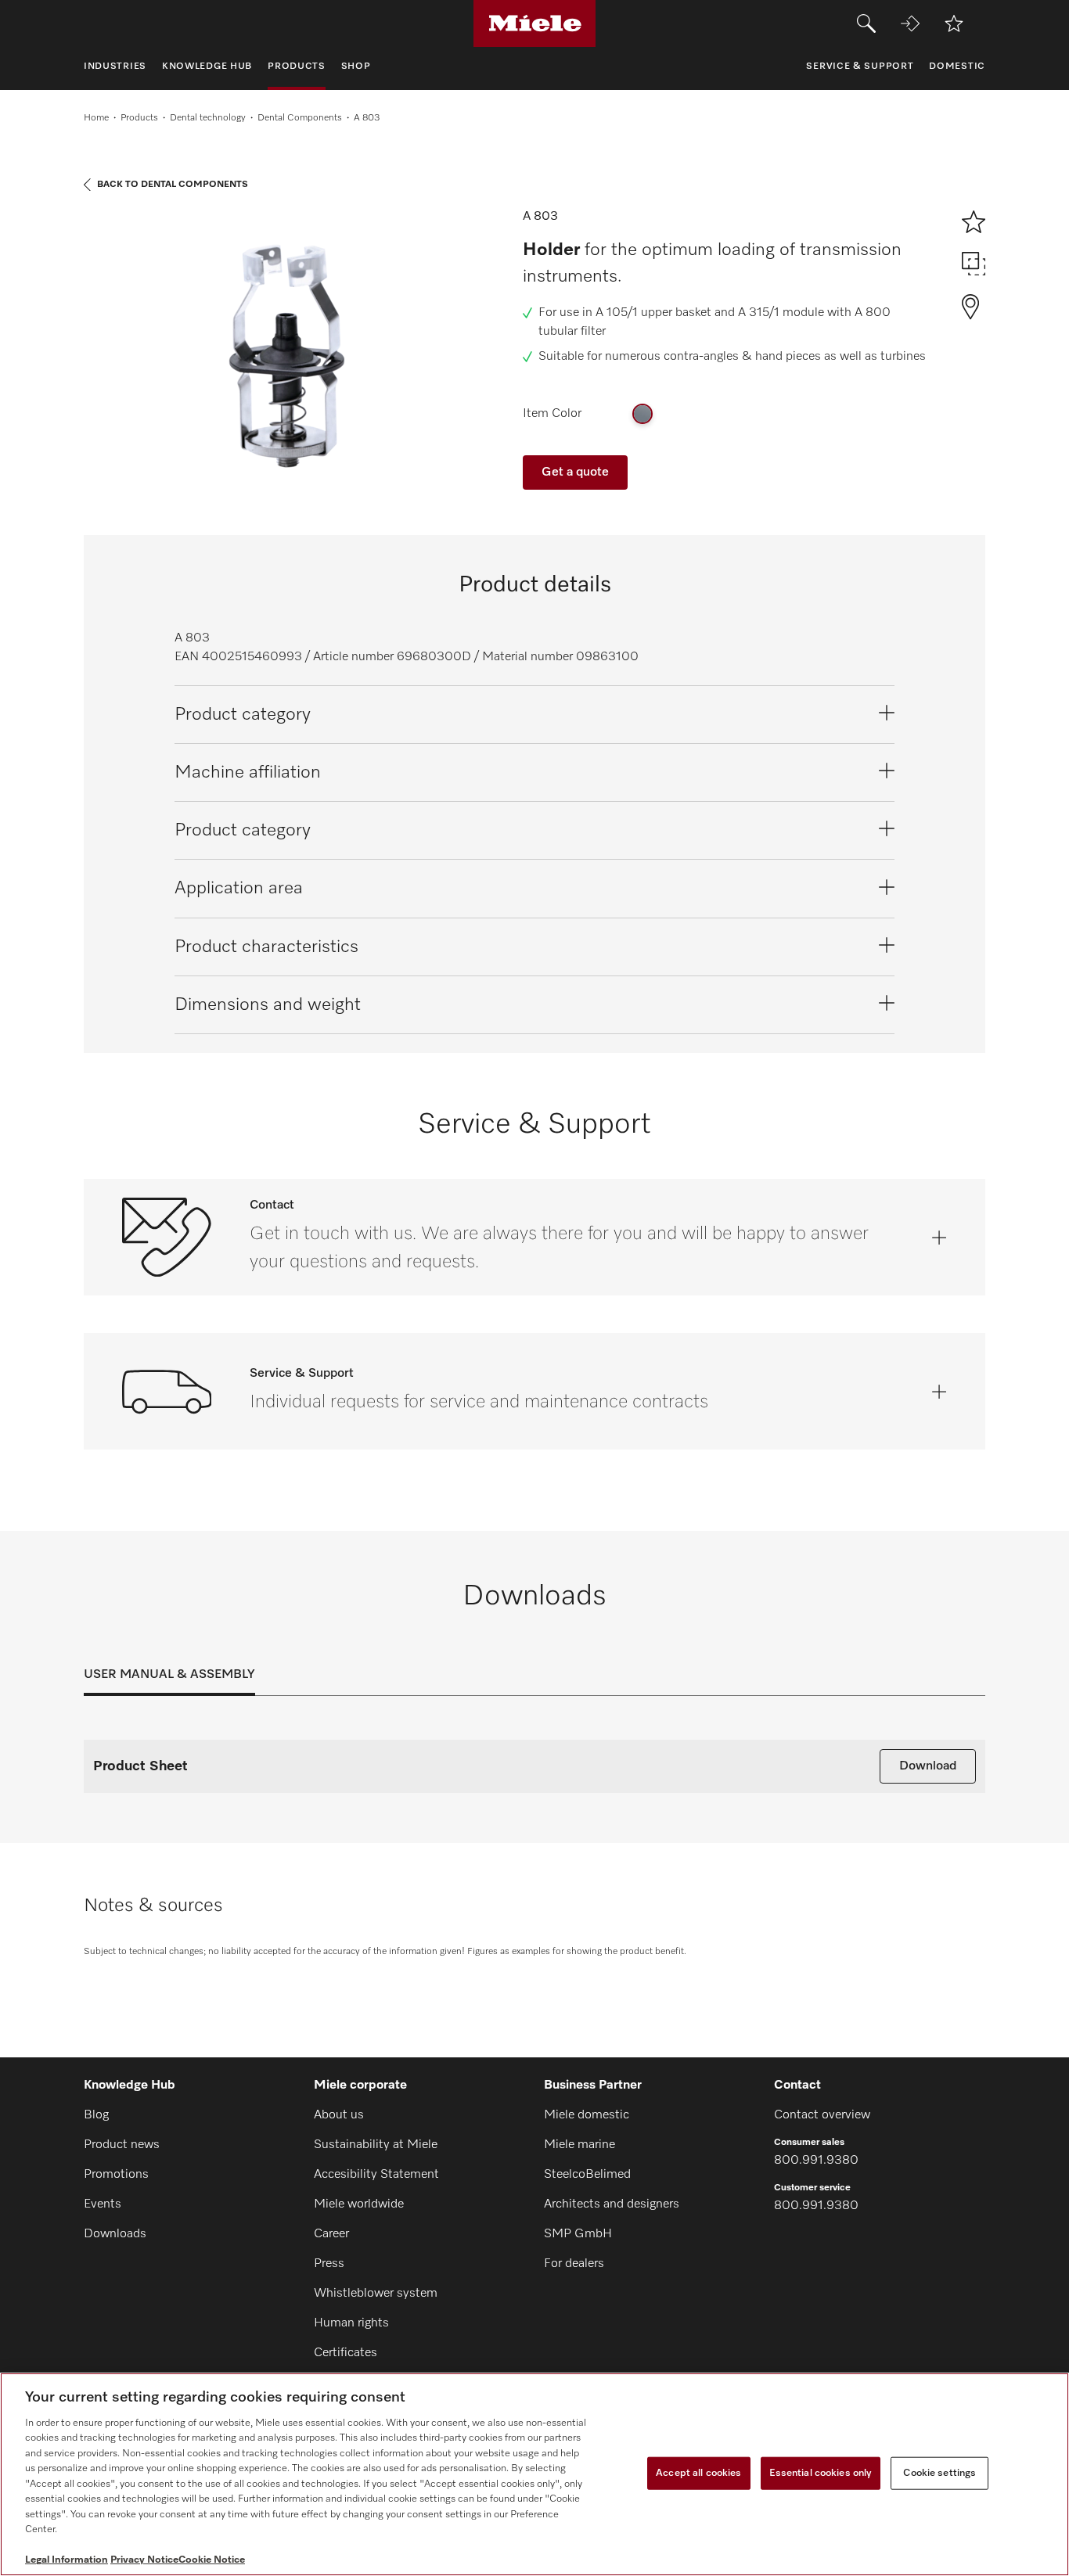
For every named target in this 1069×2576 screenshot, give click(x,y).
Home (96, 118)
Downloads (115, 2234)
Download (928, 1766)
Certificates (346, 2353)
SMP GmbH (578, 2234)
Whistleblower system (376, 2294)
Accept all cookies (698, 2473)
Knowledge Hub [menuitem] (207, 66)
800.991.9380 (816, 2161)
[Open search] (866, 23)
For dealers (574, 2264)
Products (139, 118)
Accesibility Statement (376, 2175)
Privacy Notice (144, 2560)
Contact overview (822, 2115)
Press (329, 2264)
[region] (534, 2474)
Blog (96, 2115)
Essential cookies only (821, 2473)
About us (339, 2115)
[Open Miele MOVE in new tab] (910, 23)
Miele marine (579, 2145)
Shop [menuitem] (356, 66)
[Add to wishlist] (954, 23)
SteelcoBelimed (587, 2175)
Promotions (116, 2175)
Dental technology (208, 118)
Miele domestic (587, 2115)
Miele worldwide (359, 2204)
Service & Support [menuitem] (860, 66)
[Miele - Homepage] (535, 23)
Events (103, 2204)
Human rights (351, 2323)
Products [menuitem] (297, 66)
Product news (122, 2145)
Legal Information (67, 2560)
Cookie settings (939, 2473)
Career (331, 2234)
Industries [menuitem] (115, 66)
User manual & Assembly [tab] (169, 1675)
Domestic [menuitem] (957, 66)
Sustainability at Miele (376, 2145)
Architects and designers (612, 2204)
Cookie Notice (212, 2560)
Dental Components (300, 118)
